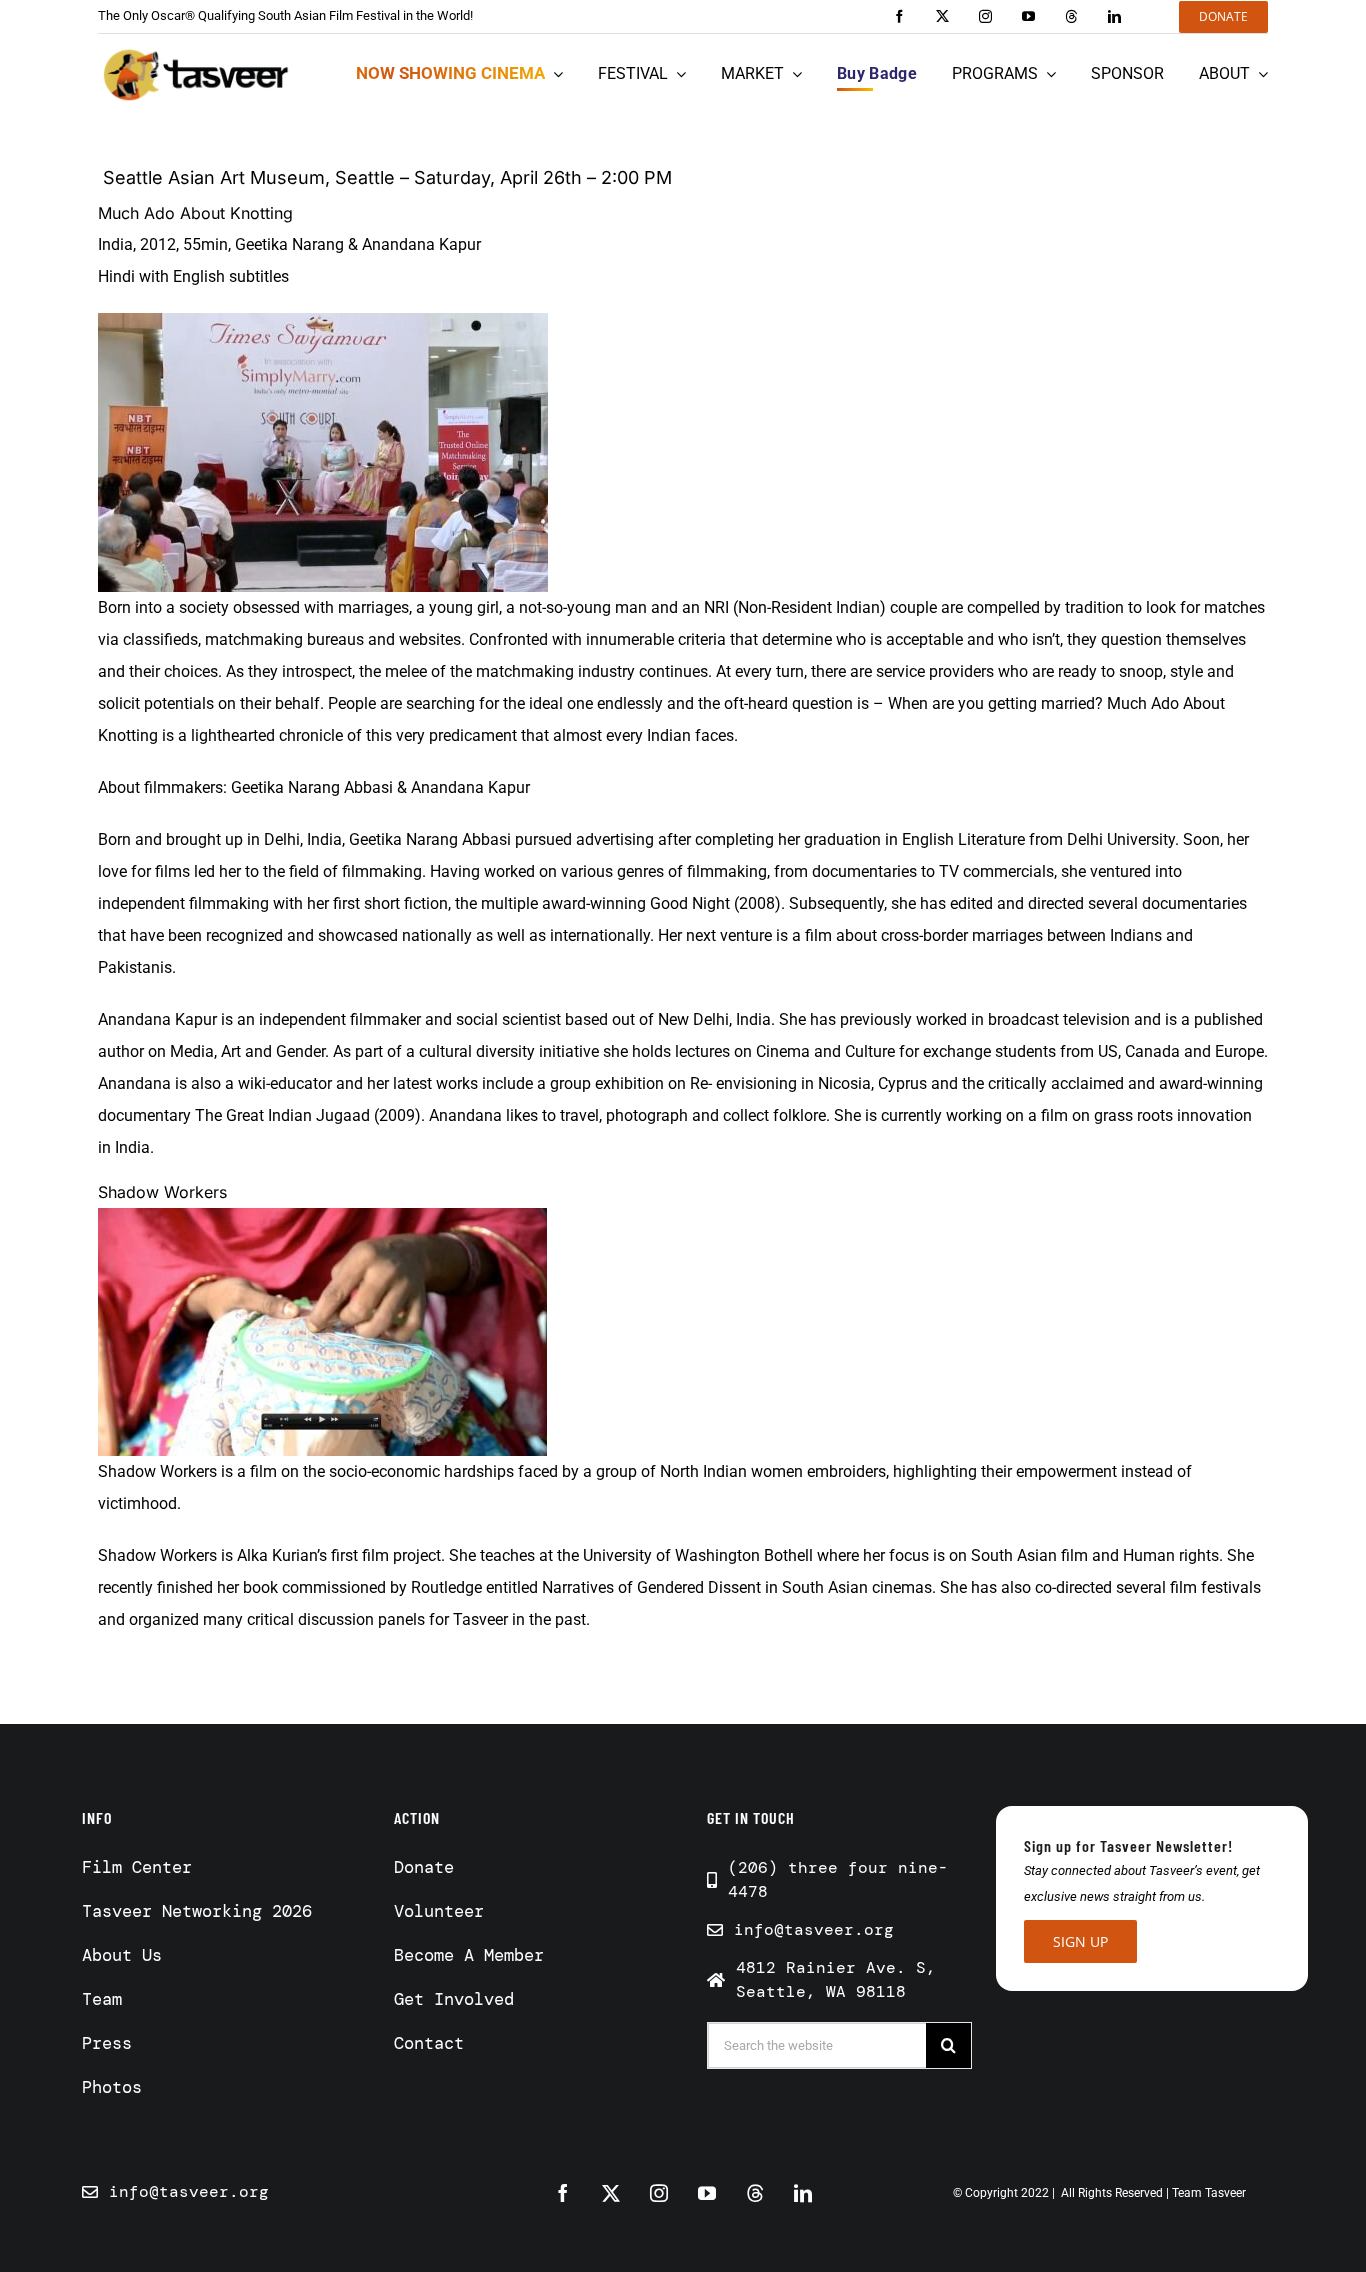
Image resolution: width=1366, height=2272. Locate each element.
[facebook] (899, 16)
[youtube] (1028, 16)
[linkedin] (1114, 16)
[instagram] (985, 16)
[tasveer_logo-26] (196, 74)
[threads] (1071, 16)
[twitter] (942, 16)
